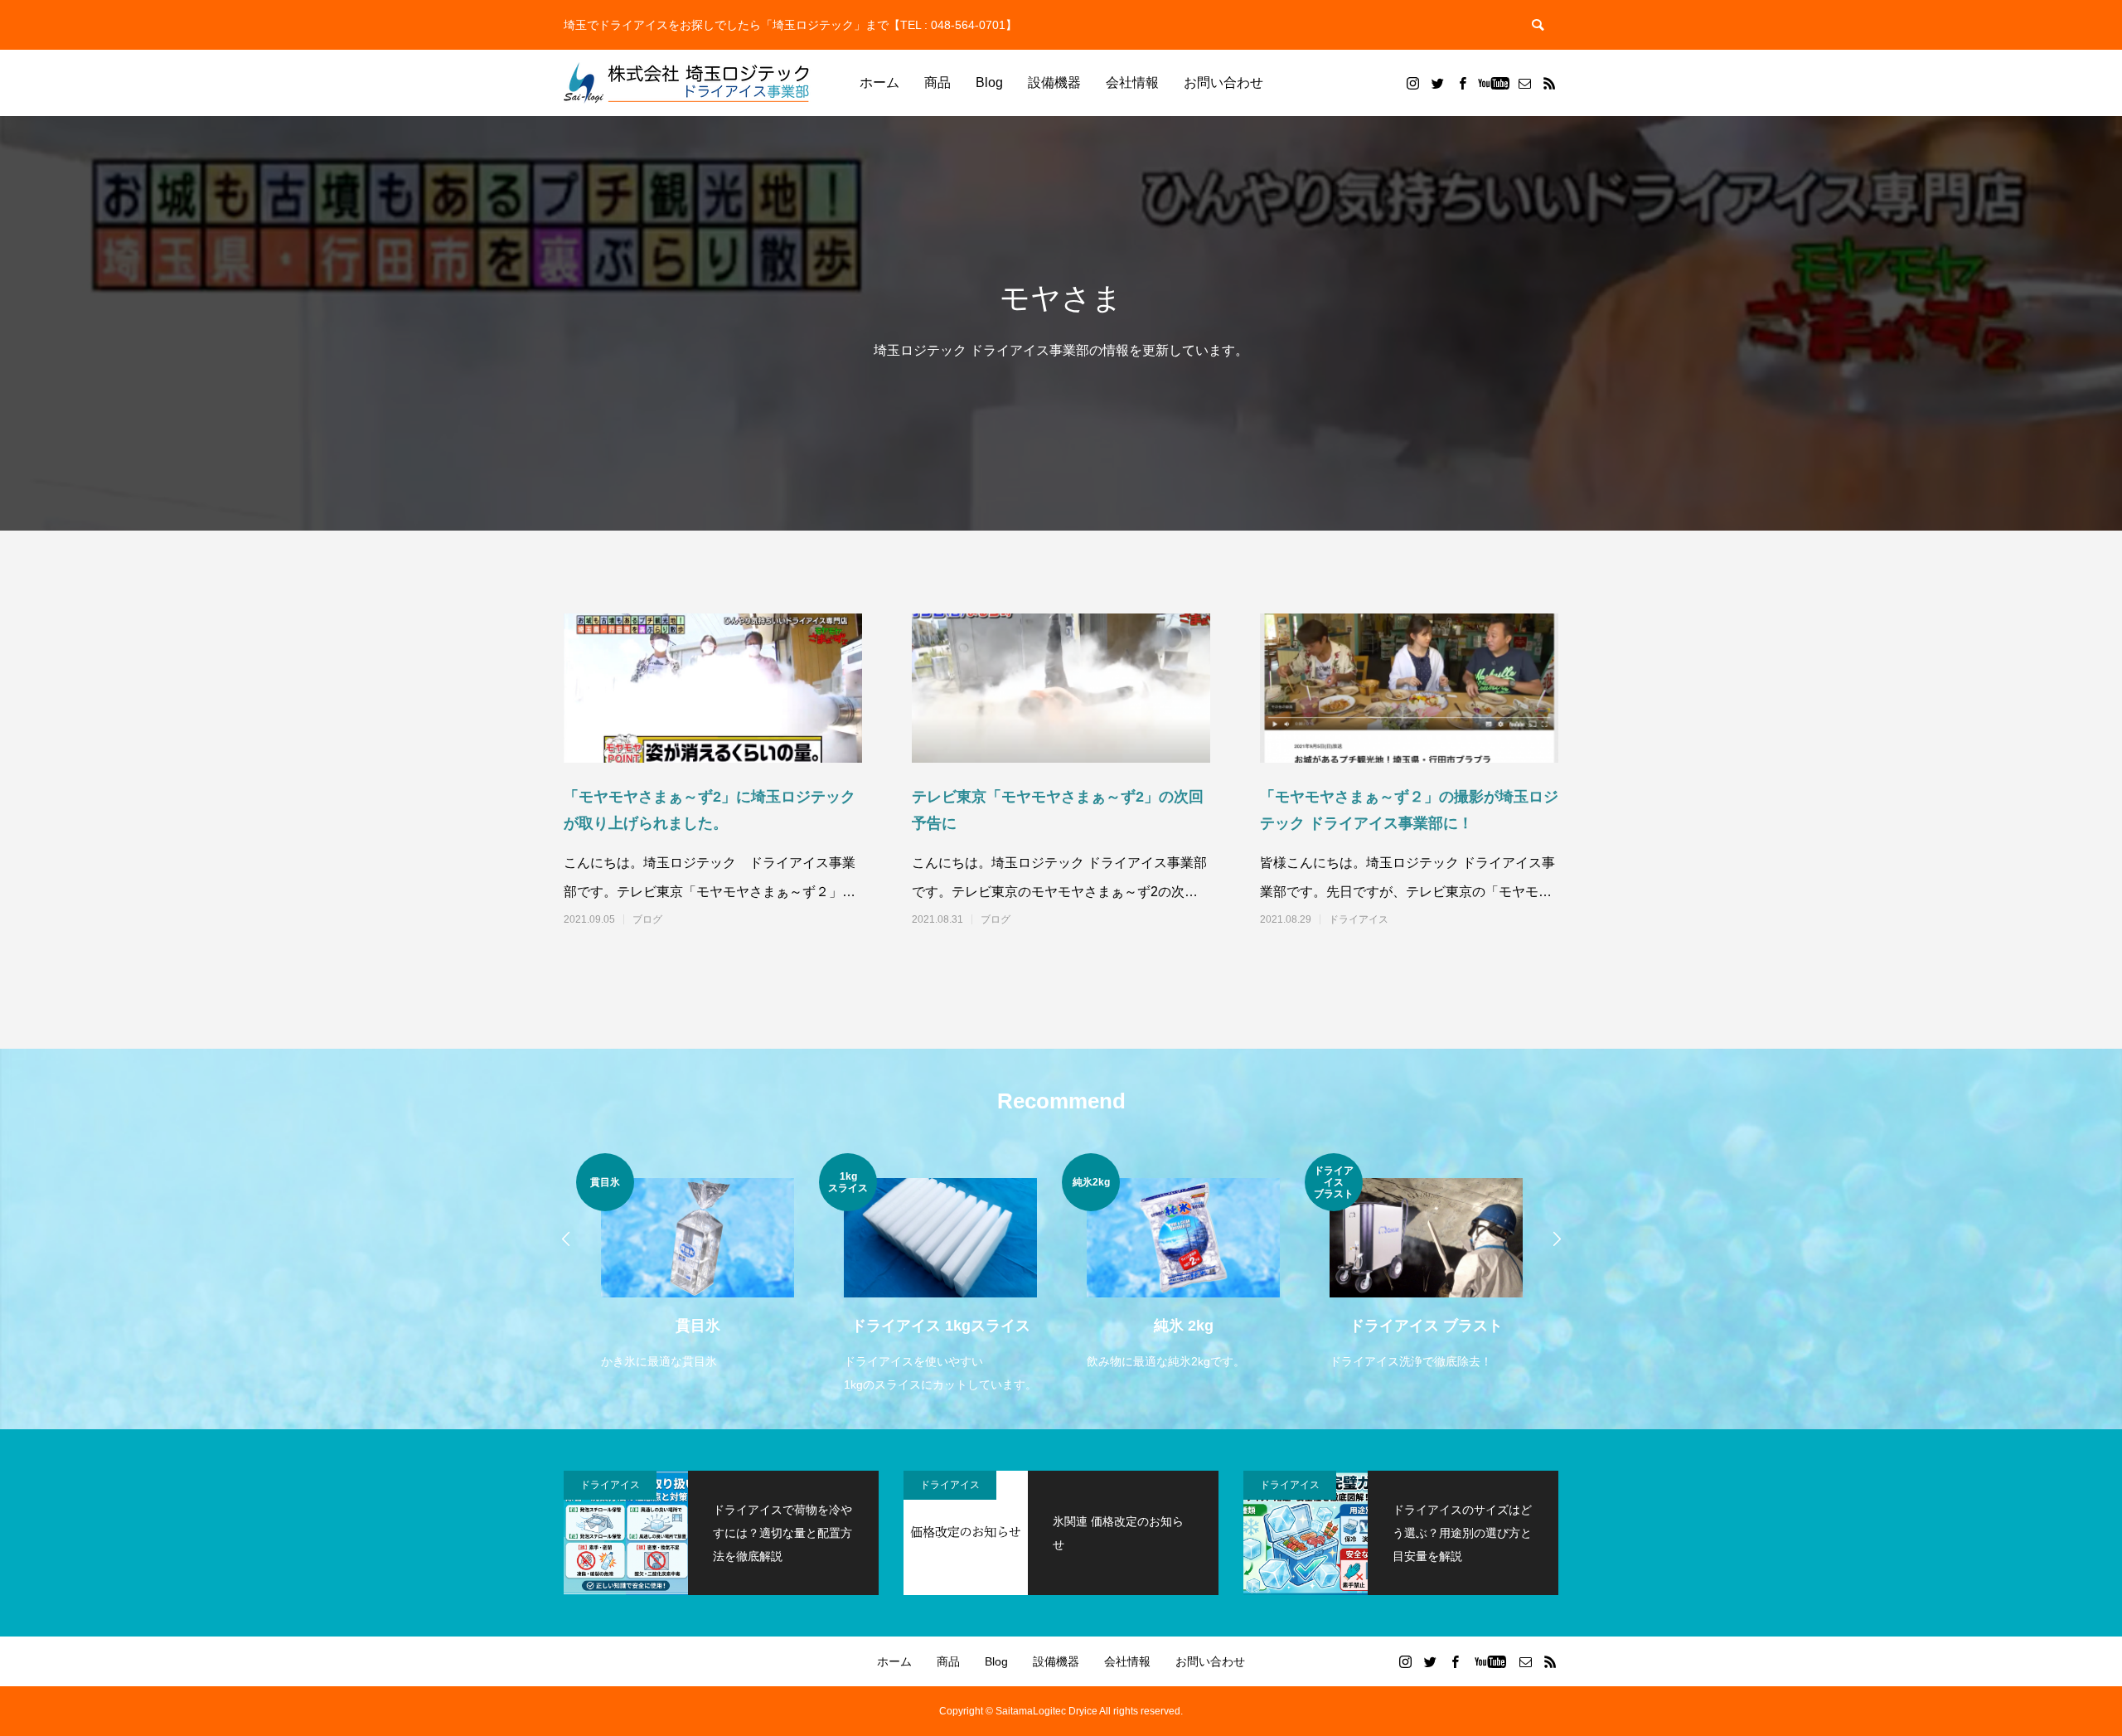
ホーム (879, 82)
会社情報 (1132, 82)
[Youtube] (1493, 83)
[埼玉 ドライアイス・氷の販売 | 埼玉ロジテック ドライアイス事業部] (688, 83)
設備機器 (1054, 82)
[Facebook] (1462, 83)
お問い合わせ (1223, 82)
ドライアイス (1359, 919)
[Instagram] (1412, 83)
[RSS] (1549, 83)
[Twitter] (1437, 83)
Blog (989, 82)
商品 (937, 82)
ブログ (647, 919)
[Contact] (1524, 83)
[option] (698, 1275)
